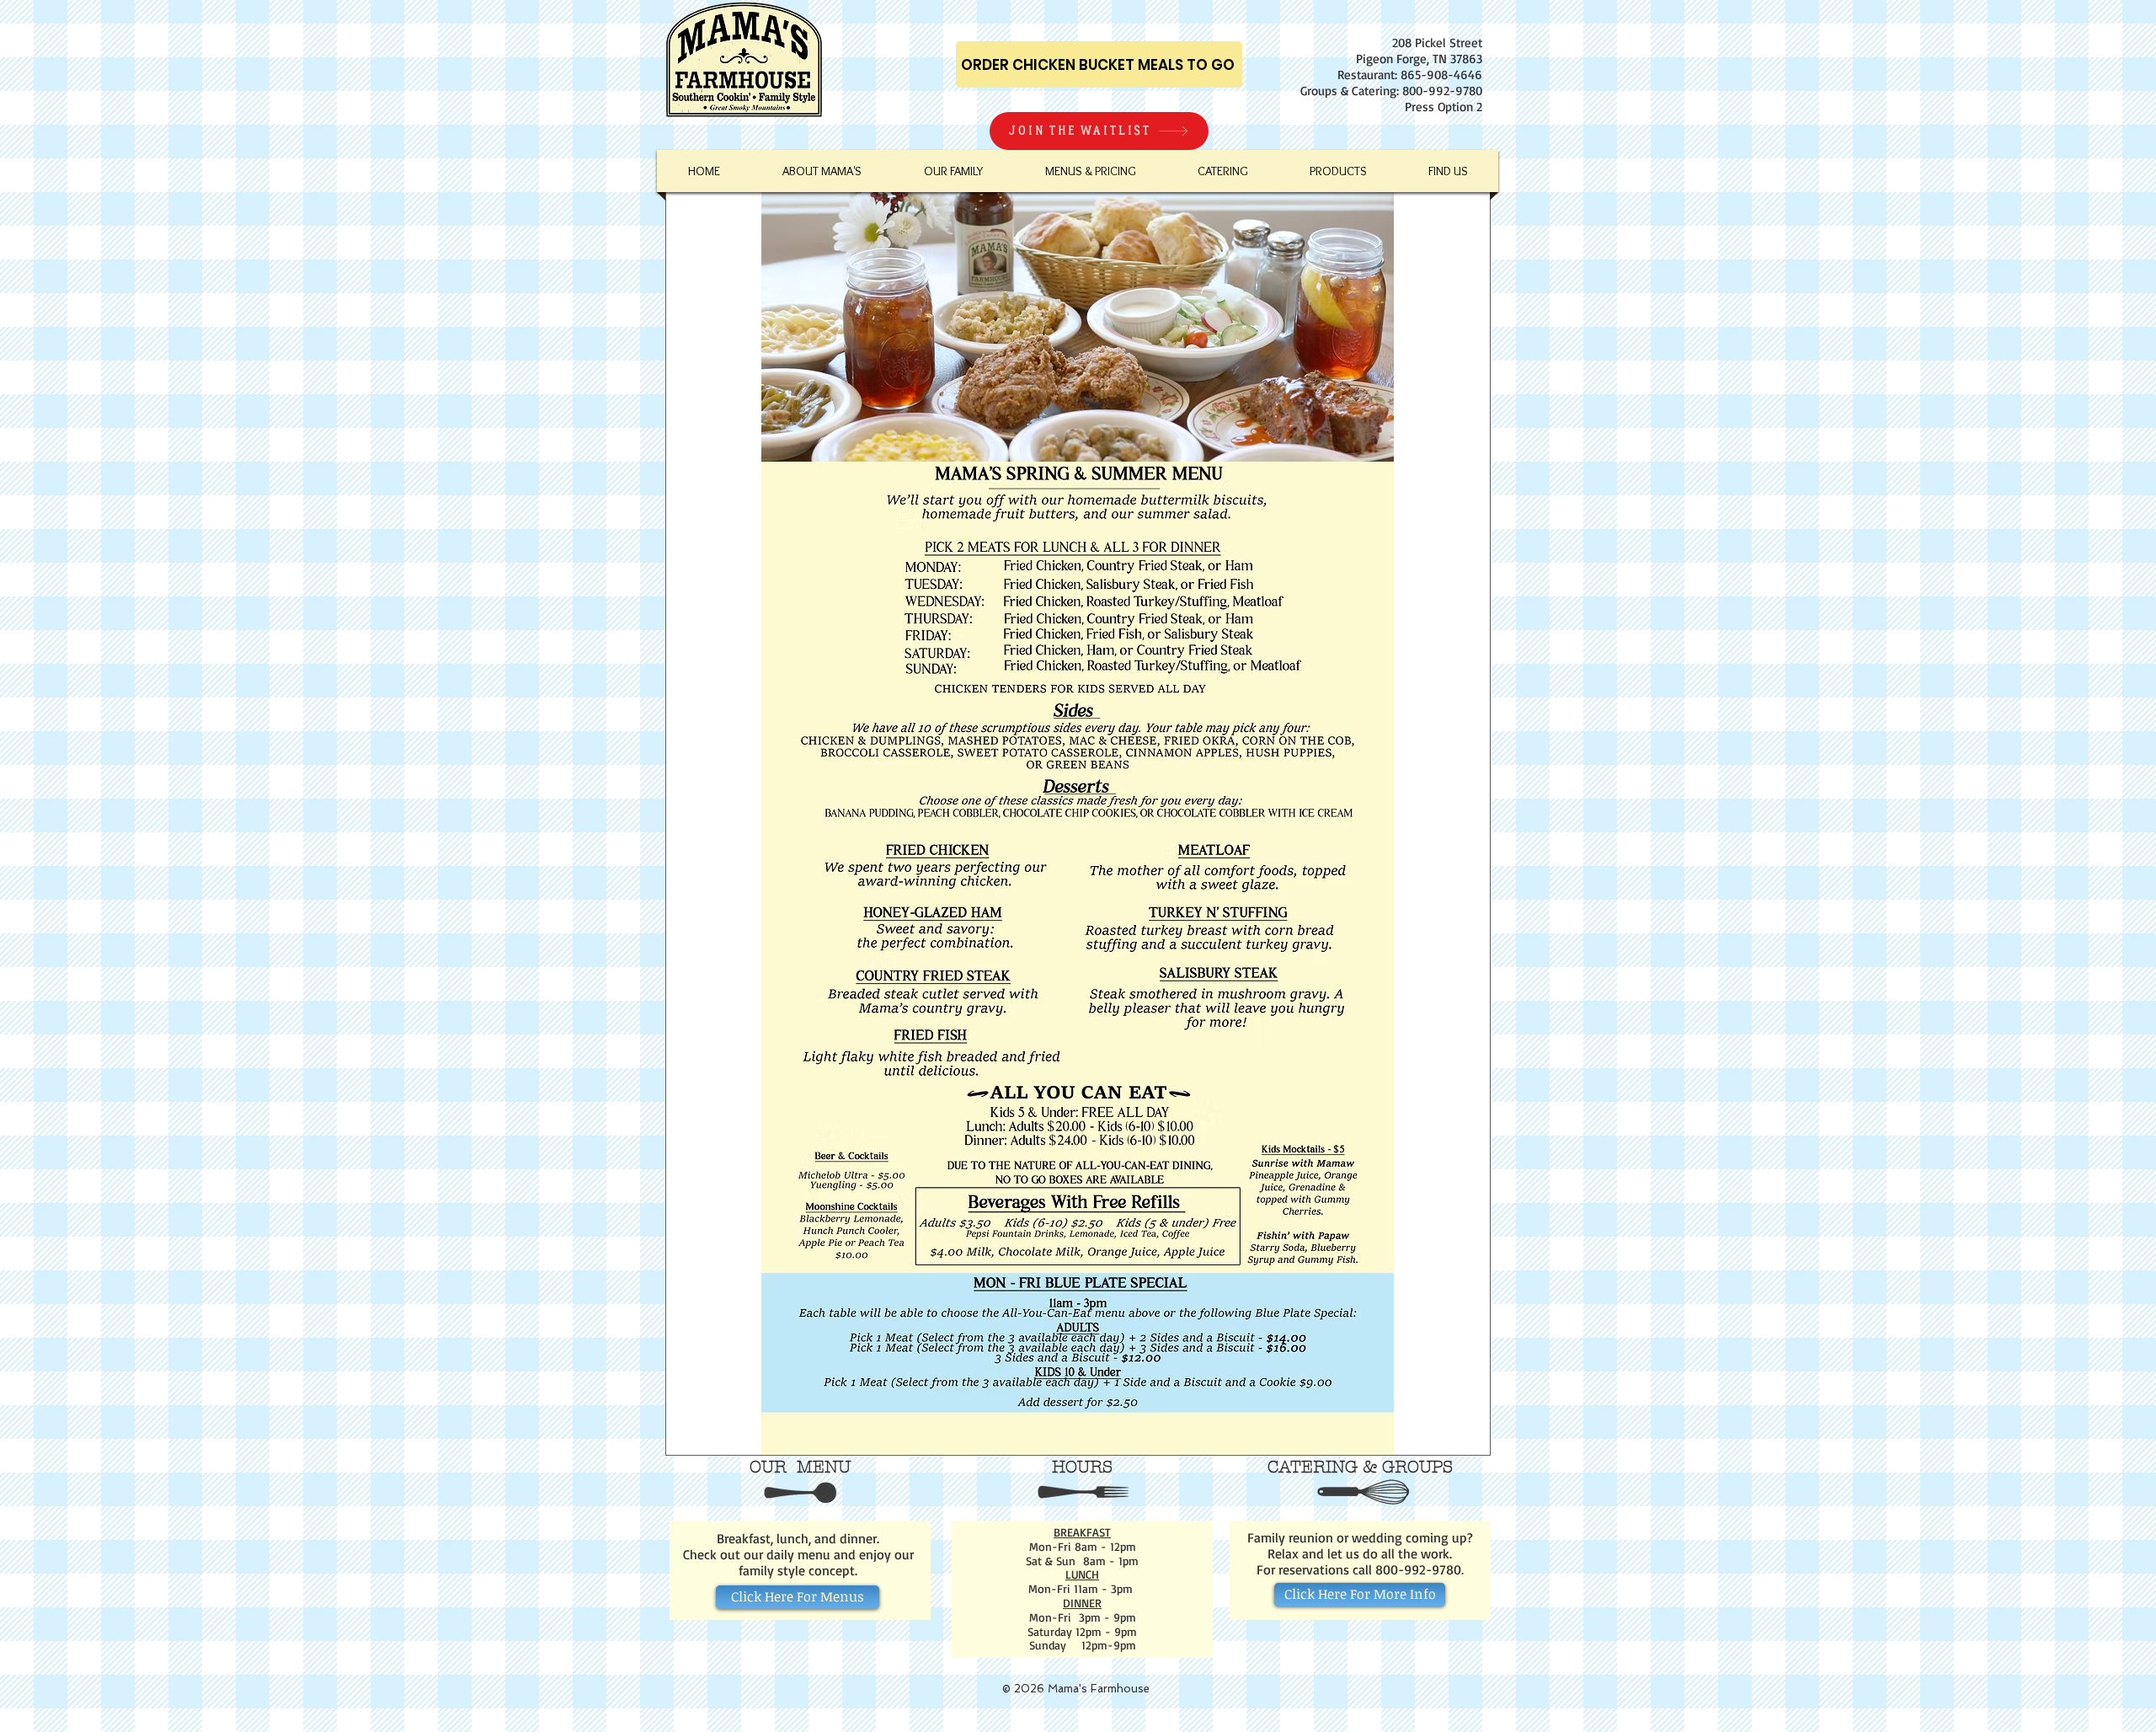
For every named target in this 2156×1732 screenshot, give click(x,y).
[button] (1090, 171)
